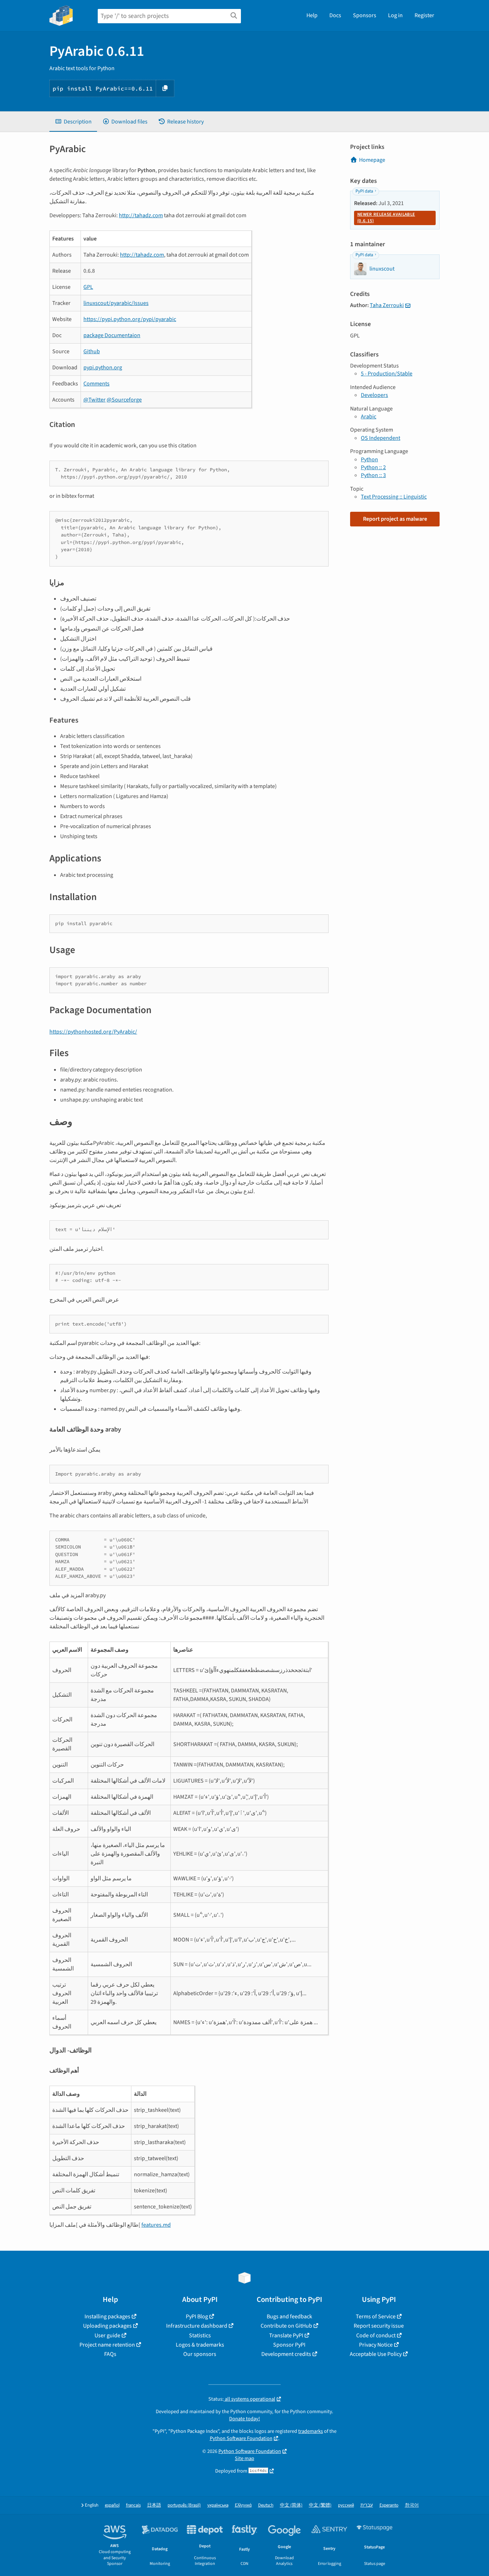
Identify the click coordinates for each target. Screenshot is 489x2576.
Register (424, 15)
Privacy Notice (376, 2345)
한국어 (412, 2505)
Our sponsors (200, 2354)
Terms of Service (376, 2317)
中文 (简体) (291, 2505)
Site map (245, 2458)
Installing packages (107, 2317)
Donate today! (245, 2419)
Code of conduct (376, 2336)
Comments (96, 384)
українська (218, 2505)
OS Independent (381, 438)
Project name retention (107, 2345)
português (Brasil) (184, 2505)
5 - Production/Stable (387, 374)
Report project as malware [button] (395, 519)
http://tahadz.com (141, 215)
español (112, 2505)
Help (312, 15)
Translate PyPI (286, 2336)
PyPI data (364, 191)
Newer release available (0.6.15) (386, 218)
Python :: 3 (373, 475)
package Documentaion (112, 335)
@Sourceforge (124, 400)
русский (346, 2505)
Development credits (286, 2354)
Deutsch (266, 2505)
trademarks (311, 2431)
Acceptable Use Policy (376, 2354)
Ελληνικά (243, 2505)
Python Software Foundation (241, 2438)
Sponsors (365, 15)
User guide (107, 2336)
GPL (88, 287)
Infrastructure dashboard (197, 2326)
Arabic (369, 417)
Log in (395, 15)
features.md (156, 2225)
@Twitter (95, 400)
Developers (374, 395)
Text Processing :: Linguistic (394, 497)
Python (369, 460)
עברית (367, 2505)
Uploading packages (107, 2326)
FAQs (110, 2354)
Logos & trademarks (200, 2345)
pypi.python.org (103, 368)
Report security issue (379, 2326)
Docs (335, 15)
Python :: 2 (373, 467)
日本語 (154, 2505)
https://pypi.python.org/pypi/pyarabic (130, 319)
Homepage (372, 160)
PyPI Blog (197, 2317)
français (133, 2505)
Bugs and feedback (289, 2317)
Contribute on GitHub (286, 2326)
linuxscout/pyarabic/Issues (116, 303)
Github (92, 351)
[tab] (73, 122)
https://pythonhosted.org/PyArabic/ (93, 1032)
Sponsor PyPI (289, 2345)
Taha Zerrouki (387, 305)
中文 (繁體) (320, 2505)
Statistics (200, 2336)
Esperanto (389, 2505)
